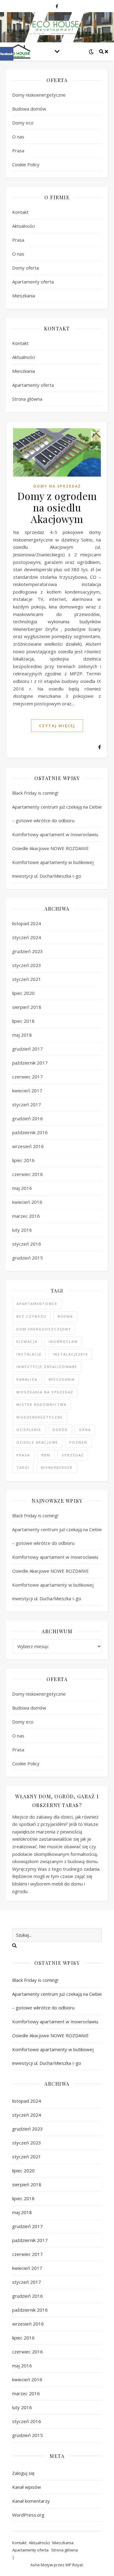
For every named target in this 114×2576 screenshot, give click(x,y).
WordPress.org (28, 2515)
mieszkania (62, 1379)
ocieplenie (29, 1430)
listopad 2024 (27, 923)
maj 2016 (22, 1188)
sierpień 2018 (27, 1007)
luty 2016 (22, 1230)
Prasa (18, 151)
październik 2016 (30, 1132)
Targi (23, 1467)
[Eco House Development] (18, 51)
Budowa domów (29, 109)
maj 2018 (22, 1035)
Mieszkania (24, 296)
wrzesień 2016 (28, 1146)
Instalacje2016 (70, 1354)
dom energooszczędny (44, 1329)
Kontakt (20, 212)
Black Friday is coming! (35, 793)
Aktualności (24, 226)
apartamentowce (37, 1304)
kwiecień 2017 (27, 1091)
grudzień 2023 (28, 951)
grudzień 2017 (28, 1049)
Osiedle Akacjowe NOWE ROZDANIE (51, 848)
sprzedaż (73, 1455)
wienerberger (57, 1467)
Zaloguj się (23, 2473)
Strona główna (27, 399)
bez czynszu (31, 1316)
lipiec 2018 (23, 1021)
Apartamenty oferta (33, 282)
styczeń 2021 (27, 979)
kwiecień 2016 (27, 1202)
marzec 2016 (26, 1216)
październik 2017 (30, 1063)
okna (85, 1430)
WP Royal (74, 2565)
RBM (46, 1455)
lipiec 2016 (23, 1160)
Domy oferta (26, 268)
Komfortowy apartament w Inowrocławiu (55, 834)
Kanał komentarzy (31, 2501)
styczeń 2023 (27, 965)
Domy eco (23, 123)
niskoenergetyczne (40, 1417)
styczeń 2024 (27, 937)
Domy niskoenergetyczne (39, 95)
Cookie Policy (26, 164)
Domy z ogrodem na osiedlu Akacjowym (57, 507)
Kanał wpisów (27, 2487)
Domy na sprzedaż (57, 486)
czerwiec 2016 (28, 1174)
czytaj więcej (57, 726)
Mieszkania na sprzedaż (45, 1392)
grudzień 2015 (28, 1258)
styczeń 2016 (27, 1244)
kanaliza (27, 1379)
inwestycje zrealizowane (47, 1367)
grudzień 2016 (28, 1118)
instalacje (29, 1354)
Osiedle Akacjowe (37, 1442)
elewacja (27, 1341)
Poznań (78, 1442)
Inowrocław (63, 1341)
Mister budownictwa (41, 1404)
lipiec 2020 (23, 993)
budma (65, 1316)
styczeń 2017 (27, 1104)
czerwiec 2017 (28, 1077)
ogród (60, 1430)
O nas (18, 137)
